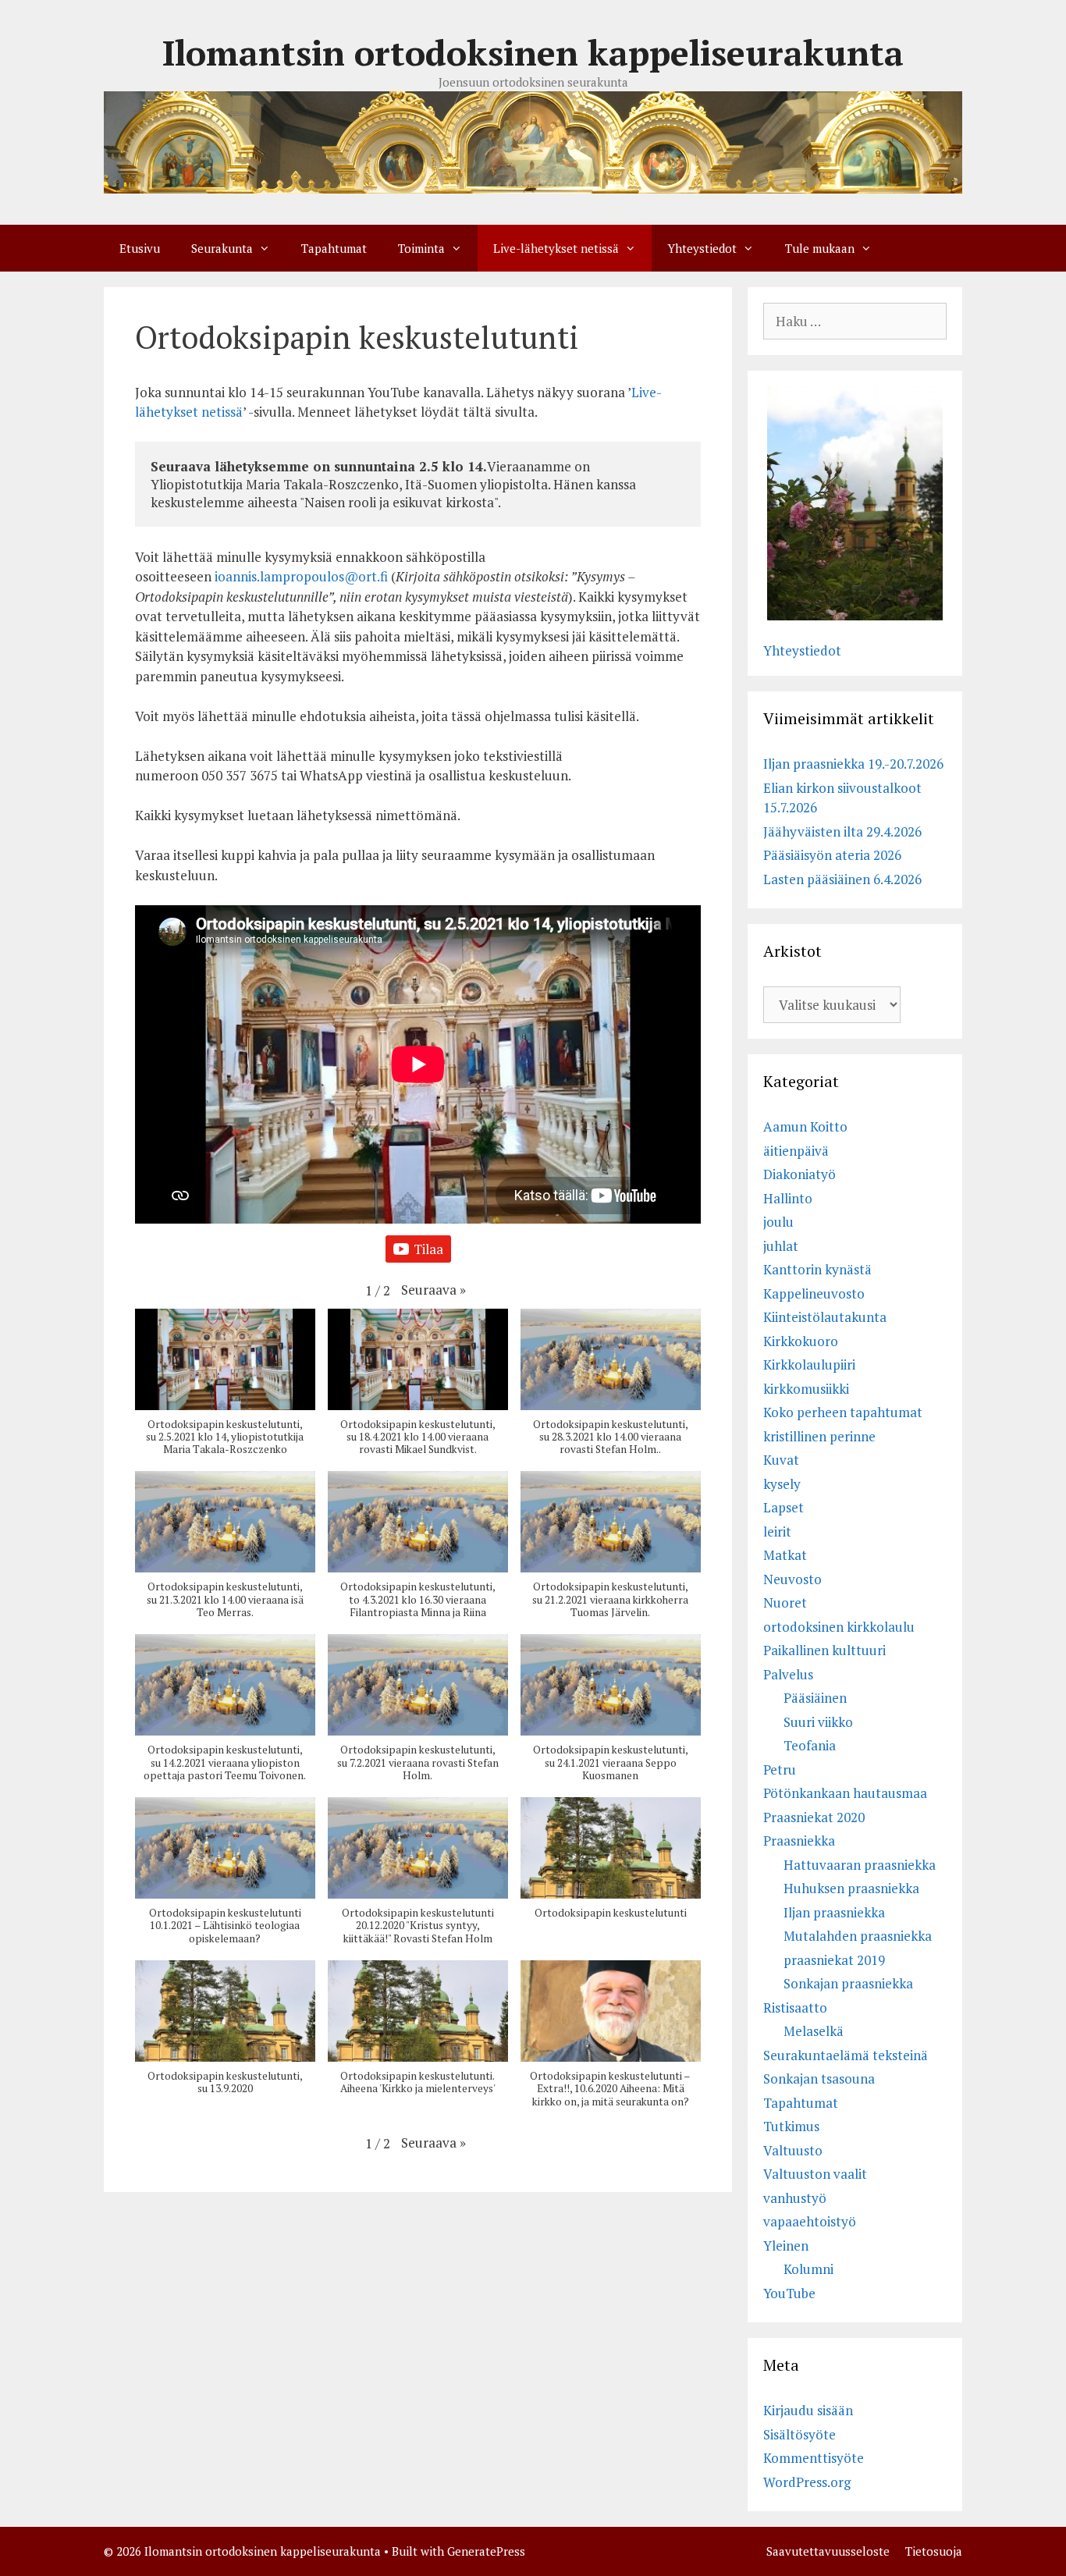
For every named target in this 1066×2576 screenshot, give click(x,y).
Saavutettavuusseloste (828, 2551)
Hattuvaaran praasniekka (860, 1865)
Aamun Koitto (805, 1126)
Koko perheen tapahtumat (843, 1412)
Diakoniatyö (799, 1174)
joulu (778, 1222)
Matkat (785, 1555)
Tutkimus (791, 2126)
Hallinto (788, 1198)
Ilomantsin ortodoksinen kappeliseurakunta (533, 52)
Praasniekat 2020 (814, 1817)
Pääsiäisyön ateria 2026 (832, 855)
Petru (780, 1769)
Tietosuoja (934, 2551)
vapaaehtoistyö (810, 2221)
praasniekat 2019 (834, 1960)
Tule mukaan (820, 248)
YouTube (789, 2293)
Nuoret (785, 1602)
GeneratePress (486, 2551)
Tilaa (428, 1249)
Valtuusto (793, 2150)
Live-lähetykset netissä (556, 248)
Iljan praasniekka (834, 1912)
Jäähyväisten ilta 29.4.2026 (842, 831)
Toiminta (421, 248)
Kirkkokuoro (801, 1341)
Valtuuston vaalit (815, 2174)
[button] (434, 1290)
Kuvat (781, 1460)
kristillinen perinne (819, 1436)
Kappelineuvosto (814, 1293)
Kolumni (808, 2269)
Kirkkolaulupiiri (809, 1364)
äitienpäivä (796, 1151)
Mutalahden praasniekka (858, 1936)
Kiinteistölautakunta (825, 1317)
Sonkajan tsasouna (819, 2079)
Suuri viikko (818, 1722)
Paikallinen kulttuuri (824, 1650)
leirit (777, 1531)
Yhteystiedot (702, 248)
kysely (782, 1484)
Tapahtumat (334, 248)
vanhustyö (795, 2198)
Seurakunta (222, 248)
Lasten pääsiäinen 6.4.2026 (842, 879)
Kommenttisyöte (814, 2458)
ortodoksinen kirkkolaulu (839, 1627)
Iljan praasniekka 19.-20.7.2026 (853, 764)
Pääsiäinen (815, 1698)
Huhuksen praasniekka (851, 1888)
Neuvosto (792, 1579)
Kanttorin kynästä (817, 1269)
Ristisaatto (795, 2008)
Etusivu (140, 248)
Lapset (784, 1507)
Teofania (810, 1745)
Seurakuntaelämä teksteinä (846, 2055)
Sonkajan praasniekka (848, 1983)
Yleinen (786, 2246)
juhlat (781, 1246)
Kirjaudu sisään (808, 2410)
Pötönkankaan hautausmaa (845, 1793)
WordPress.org (807, 2482)
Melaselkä (814, 2031)
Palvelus (788, 1674)
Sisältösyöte (799, 2434)
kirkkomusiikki (806, 1389)
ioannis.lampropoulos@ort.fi (301, 576)
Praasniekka (799, 1841)
